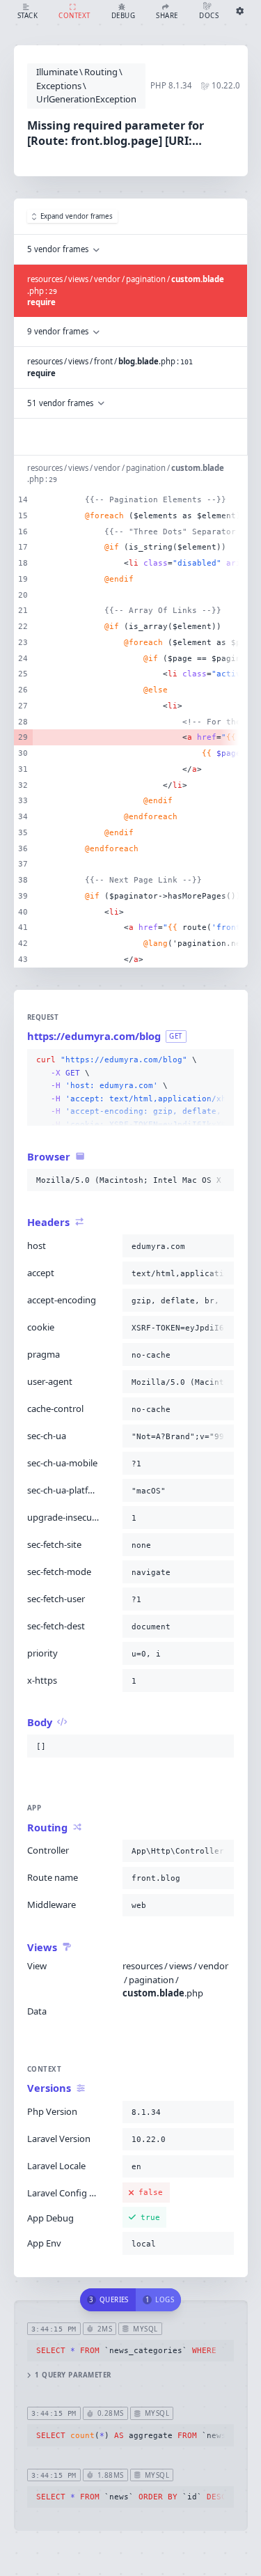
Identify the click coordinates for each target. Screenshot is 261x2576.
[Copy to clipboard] (221, 1060)
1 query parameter (73, 2375)
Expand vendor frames (77, 216)
